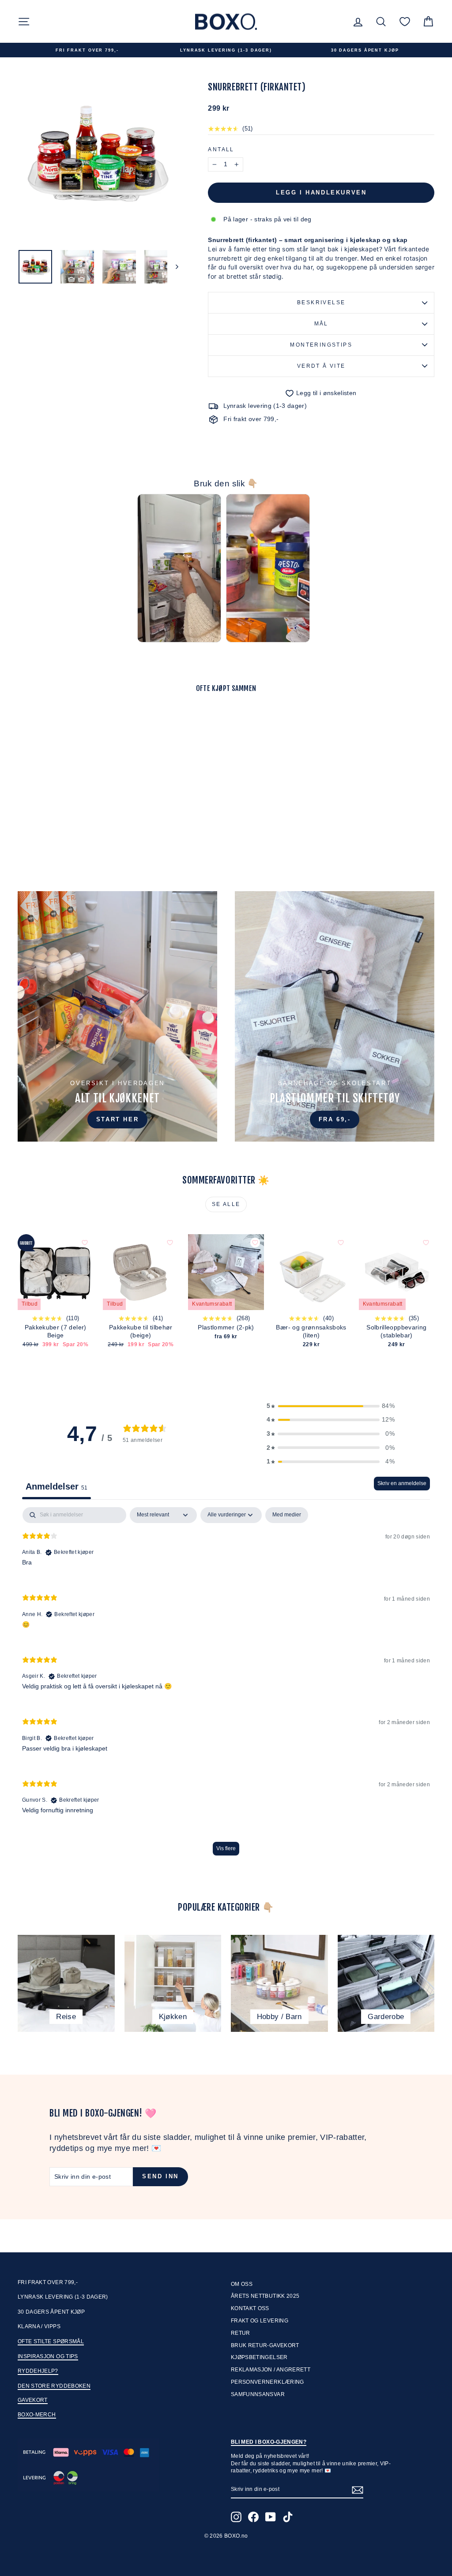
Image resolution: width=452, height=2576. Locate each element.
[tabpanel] (226, 1686)
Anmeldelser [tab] (56, 1486)
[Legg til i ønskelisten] (106, 724)
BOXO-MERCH (37, 2415)
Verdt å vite (321, 366)
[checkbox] (287, 1515)
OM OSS (242, 2284)
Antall (221, 149)
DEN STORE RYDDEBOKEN (54, 2386)
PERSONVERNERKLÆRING (267, 2382)
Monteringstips (321, 345)
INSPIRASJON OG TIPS (48, 2356)
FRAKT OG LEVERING (260, 2321)
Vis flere (226, 1848)
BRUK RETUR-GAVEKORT (265, 2345)
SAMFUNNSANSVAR (258, 2394)
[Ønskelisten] (405, 21)
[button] (331, 1406)
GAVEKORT (33, 2400)
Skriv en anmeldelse (402, 1483)
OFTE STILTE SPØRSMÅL (51, 2341)
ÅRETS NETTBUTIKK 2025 (265, 2296)
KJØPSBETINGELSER (259, 2357)
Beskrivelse (321, 302)
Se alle (226, 1204)
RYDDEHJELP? (38, 2371)
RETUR (241, 2333)
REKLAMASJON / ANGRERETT (271, 2370)
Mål (321, 324)
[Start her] (117, 1016)
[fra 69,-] (335, 1016)
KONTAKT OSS (250, 2308)
